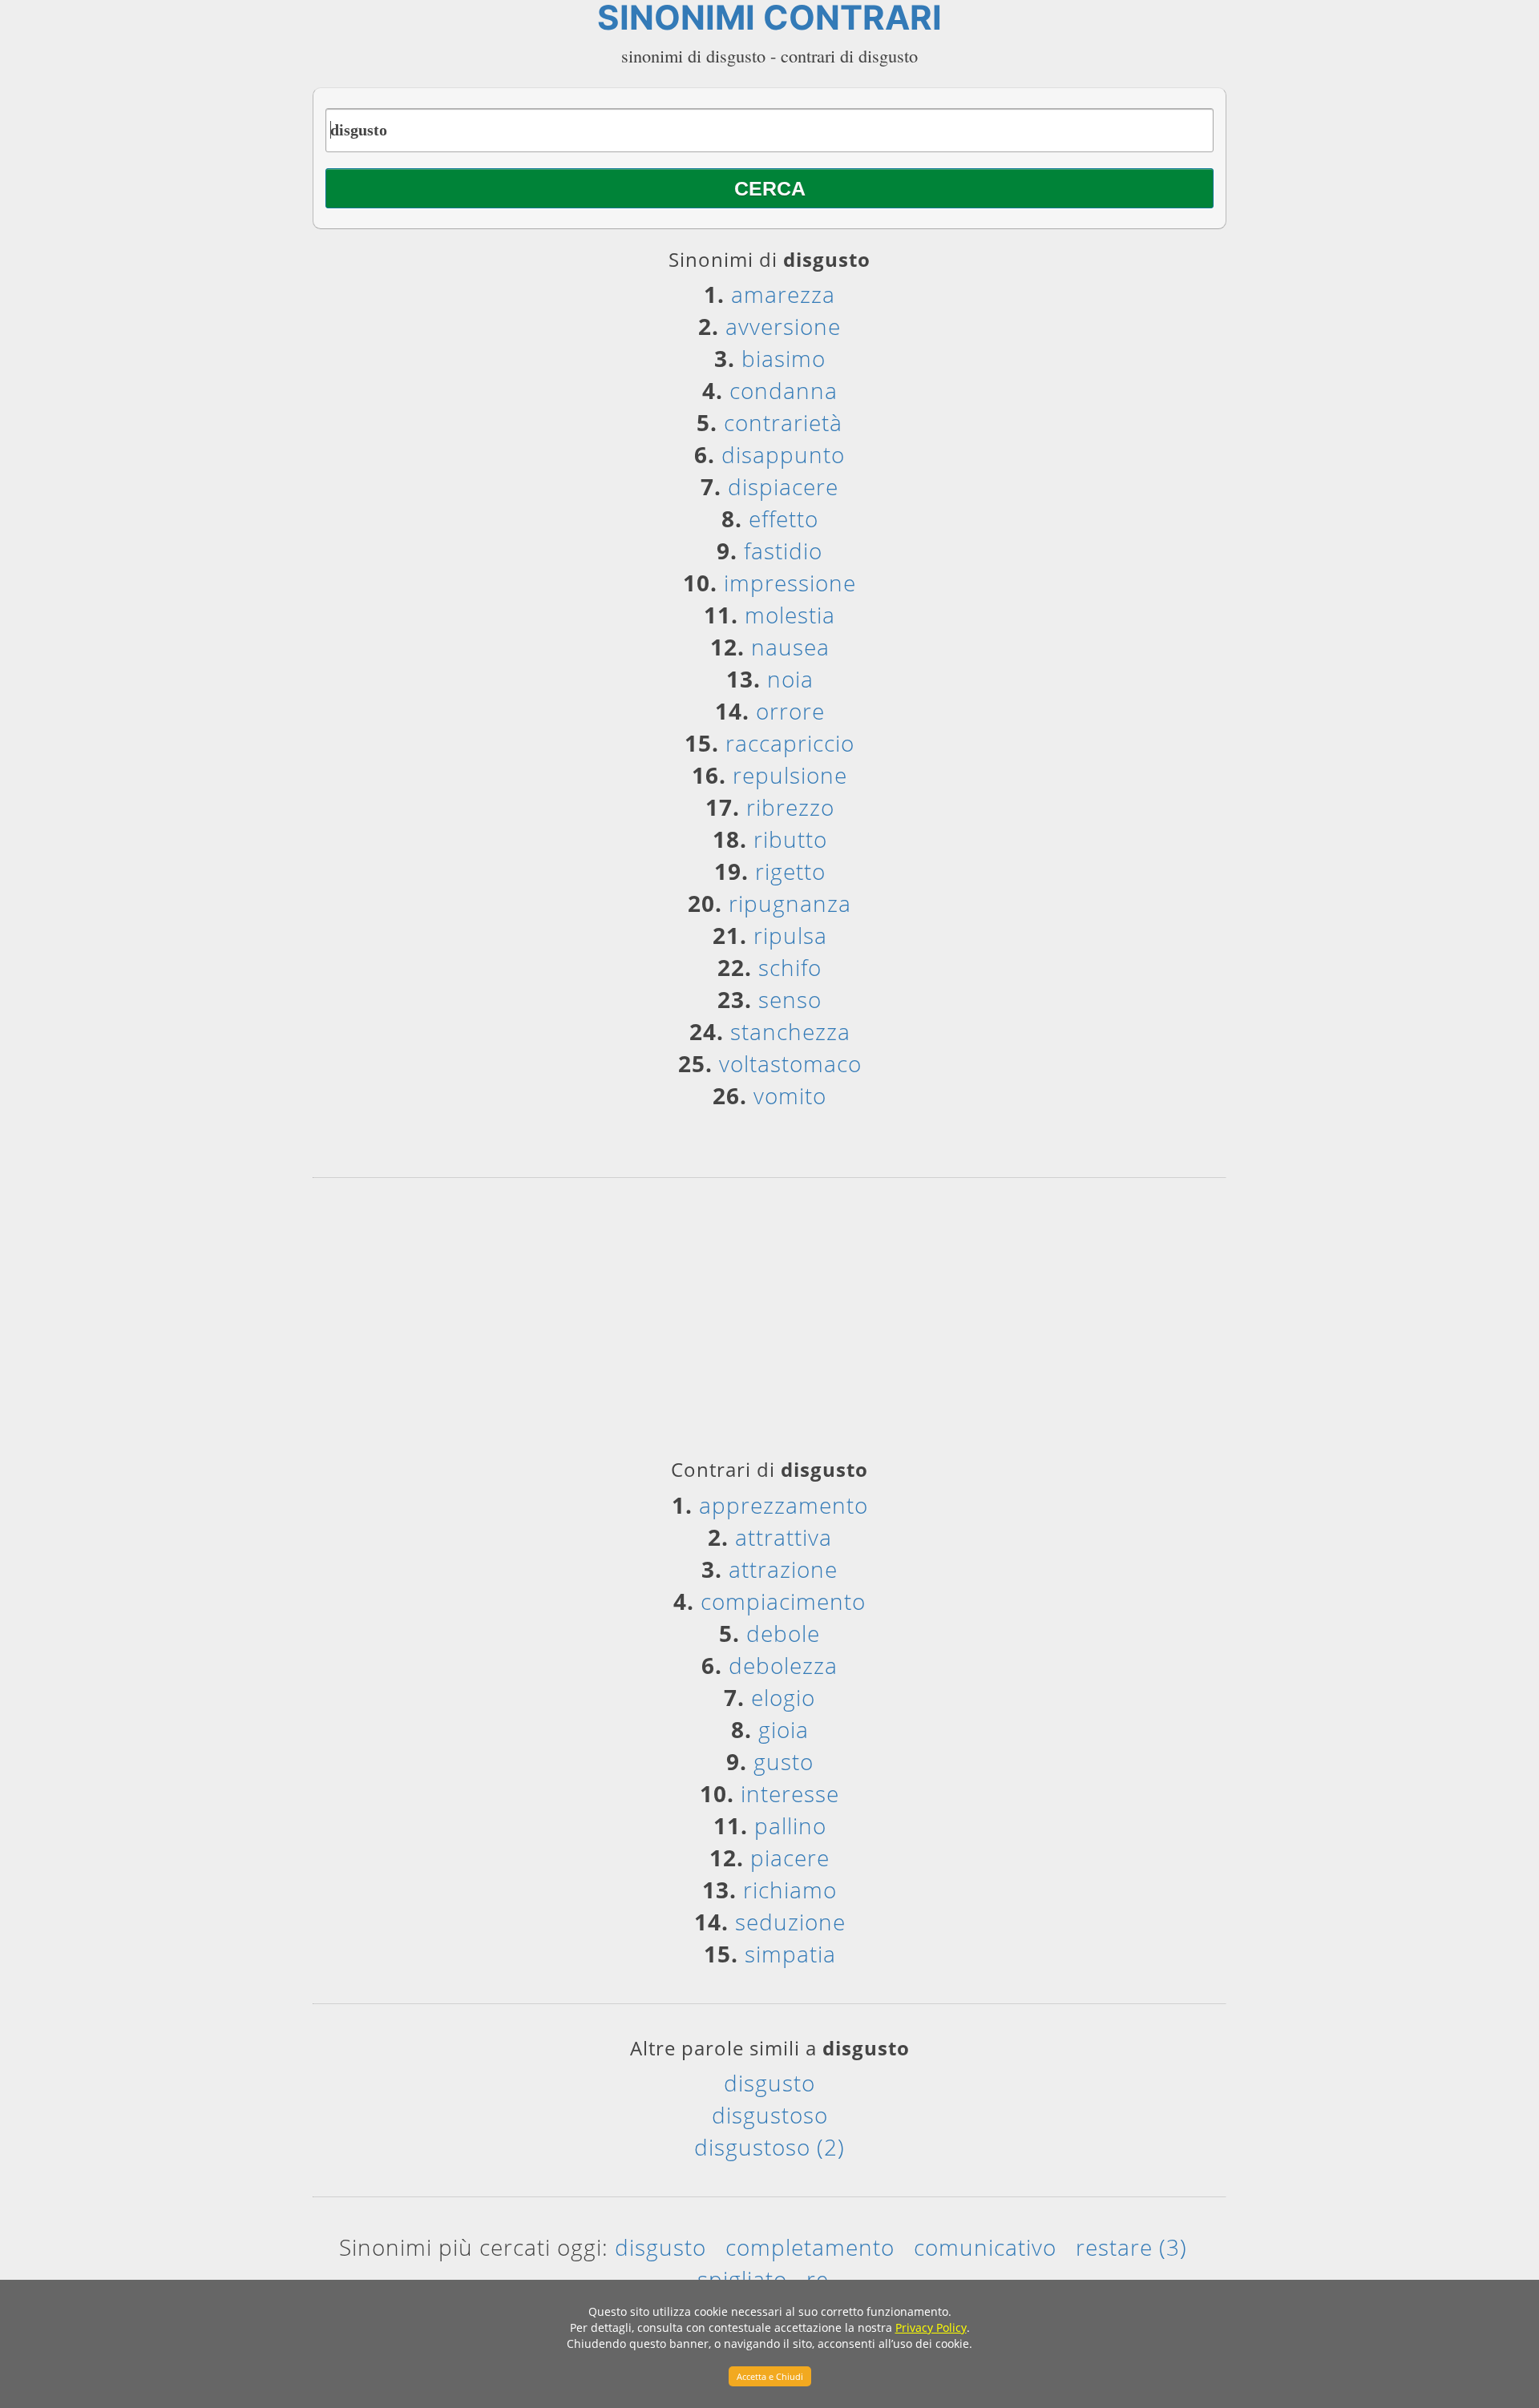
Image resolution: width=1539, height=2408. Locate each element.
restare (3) (1131, 2247)
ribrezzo (790, 807)
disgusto (769, 2083)
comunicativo (985, 2247)
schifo (790, 967)
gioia (784, 1729)
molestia (790, 615)
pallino (790, 1825)
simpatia (790, 1954)
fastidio (783, 551)
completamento (810, 2247)
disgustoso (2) (769, 2147)
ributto (790, 839)
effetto (784, 518)
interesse (790, 1793)
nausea (790, 647)
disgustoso (770, 2115)
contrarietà (783, 422)
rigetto (790, 871)
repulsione (790, 775)
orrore (790, 711)
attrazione (783, 1569)
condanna (784, 390)
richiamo (790, 1890)
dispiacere (783, 486)
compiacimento (783, 1601)
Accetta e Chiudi (770, 2376)
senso (790, 999)
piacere (790, 1857)
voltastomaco (790, 1063)
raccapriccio (790, 743)
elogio (783, 1697)
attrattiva (784, 1537)
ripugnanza (790, 903)
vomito (790, 1095)
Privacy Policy (931, 2327)
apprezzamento (784, 1505)
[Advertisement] (769, 1324)
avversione (783, 326)
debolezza (783, 1665)
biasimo (784, 358)
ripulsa (790, 935)
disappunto (783, 454)
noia (790, 679)
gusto (784, 1761)
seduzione (790, 1922)
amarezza (783, 294)
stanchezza (790, 1031)
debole (783, 1633)
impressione (790, 583)
